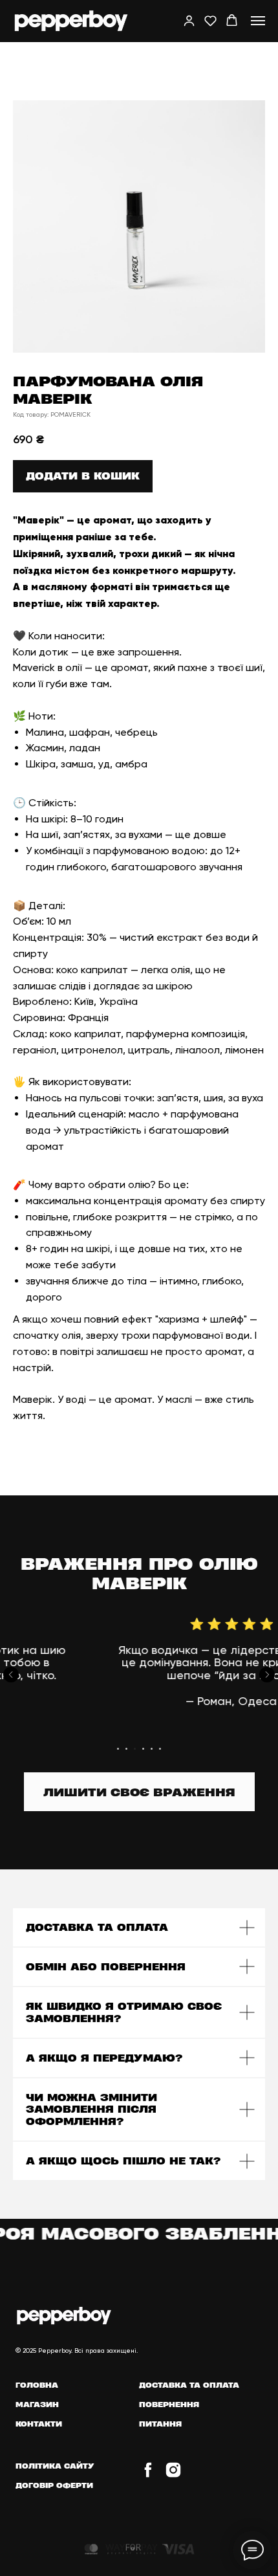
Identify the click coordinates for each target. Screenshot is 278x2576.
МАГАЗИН (37, 2404)
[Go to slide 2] (126, 1749)
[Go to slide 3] (135, 1749)
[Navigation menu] (258, 21)
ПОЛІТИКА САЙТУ (55, 2466)
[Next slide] (267, 1675)
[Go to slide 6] (160, 1749)
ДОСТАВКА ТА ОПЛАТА (189, 2385)
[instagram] (173, 2475)
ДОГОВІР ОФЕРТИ (54, 2485)
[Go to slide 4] (143, 1749)
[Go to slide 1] (118, 1749)
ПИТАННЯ (160, 2424)
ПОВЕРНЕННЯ (169, 2404)
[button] (189, 20)
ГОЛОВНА (37, 2385)
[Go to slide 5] (152, 1749)
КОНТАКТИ (39, 2424)
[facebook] (148, 2475)
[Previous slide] (11, 1675)
